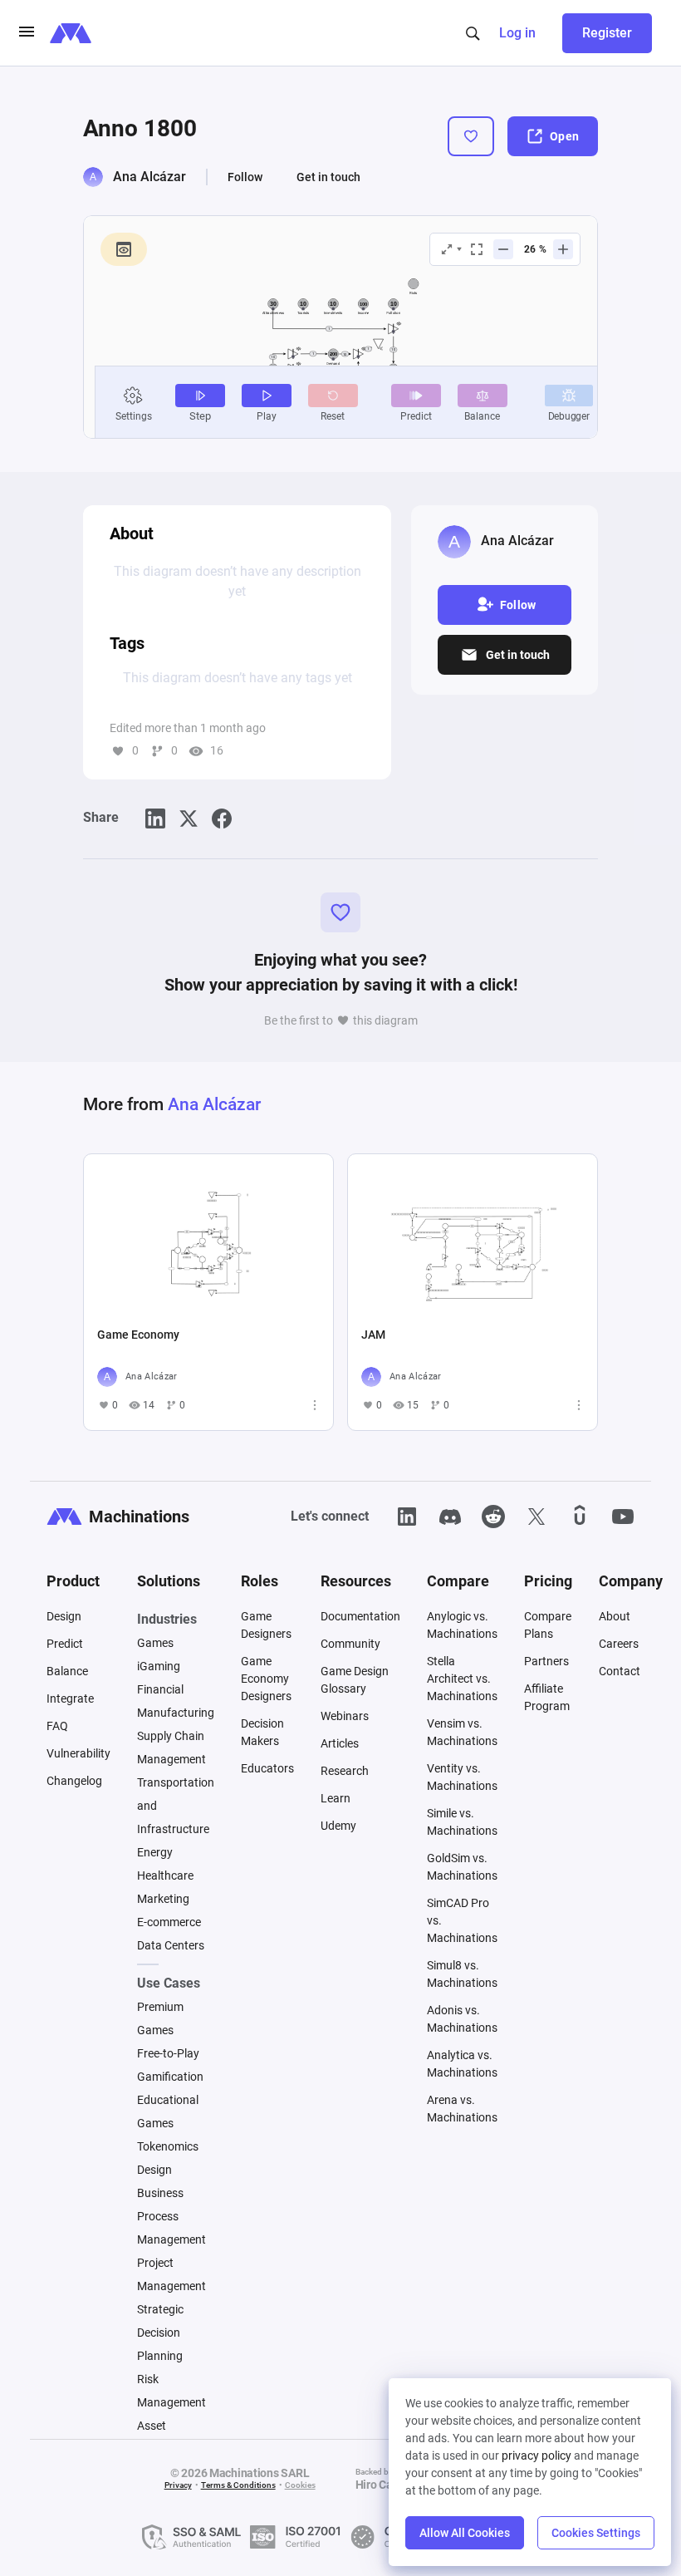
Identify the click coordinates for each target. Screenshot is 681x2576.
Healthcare (165, 1875)
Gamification (170, 2077)
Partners (546, 1661)
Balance (67, 1671)
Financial (160, 1689)
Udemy (338, 1826)
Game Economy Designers (266, 1679)
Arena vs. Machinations (462, 2109)
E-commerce (169, 1922)
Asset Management (171, 2437)
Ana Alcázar (149, 177)
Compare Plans (548, 1625)
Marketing (163, 1899)
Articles (340, 1743)
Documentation (360, 1616)
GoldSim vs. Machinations (462, 1867)
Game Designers (266, 1625)
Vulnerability (78, 1753)
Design (64, 1616)
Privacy (178, 2485)
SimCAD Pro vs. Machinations (462, 1920)
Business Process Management (171, 2216)
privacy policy (536, 2456)
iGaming (159, 1666)
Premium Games (160, 2018)
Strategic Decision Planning (160, 2333)
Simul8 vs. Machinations (462, 1974)
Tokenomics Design (168, 2158)
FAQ (57, 1726)
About (615, 1616)
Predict (65, 1644)
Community (350, 1644)
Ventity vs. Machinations (462, 1777)
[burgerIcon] (27, 33)
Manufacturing (176, 1713)
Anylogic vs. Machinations (462, 1625)
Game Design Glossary (355, 1680)
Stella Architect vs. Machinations (462, 1679)
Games (155, 1643)
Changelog (74, 1781)
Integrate (70, 1698)
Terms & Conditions (238, 2485)
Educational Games (168, 2111)
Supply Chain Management (171, 1748)
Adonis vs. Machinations (462, 2019)
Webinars (345, 1716)
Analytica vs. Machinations (462, 2064)
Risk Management (171, 2391)
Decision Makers (262, 1732)
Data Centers (171, 1945)
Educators (267, 1768)
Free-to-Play (168, 2053)
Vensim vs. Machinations (462, 1732)
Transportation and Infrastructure (176, 1806)
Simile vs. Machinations (462, 1822)
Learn (336, 1798)
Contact (620, 1671)
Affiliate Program (547, 1697)
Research (345, 1771)
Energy (155, 1852)
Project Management (171, 2274)
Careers (619, 1644)
